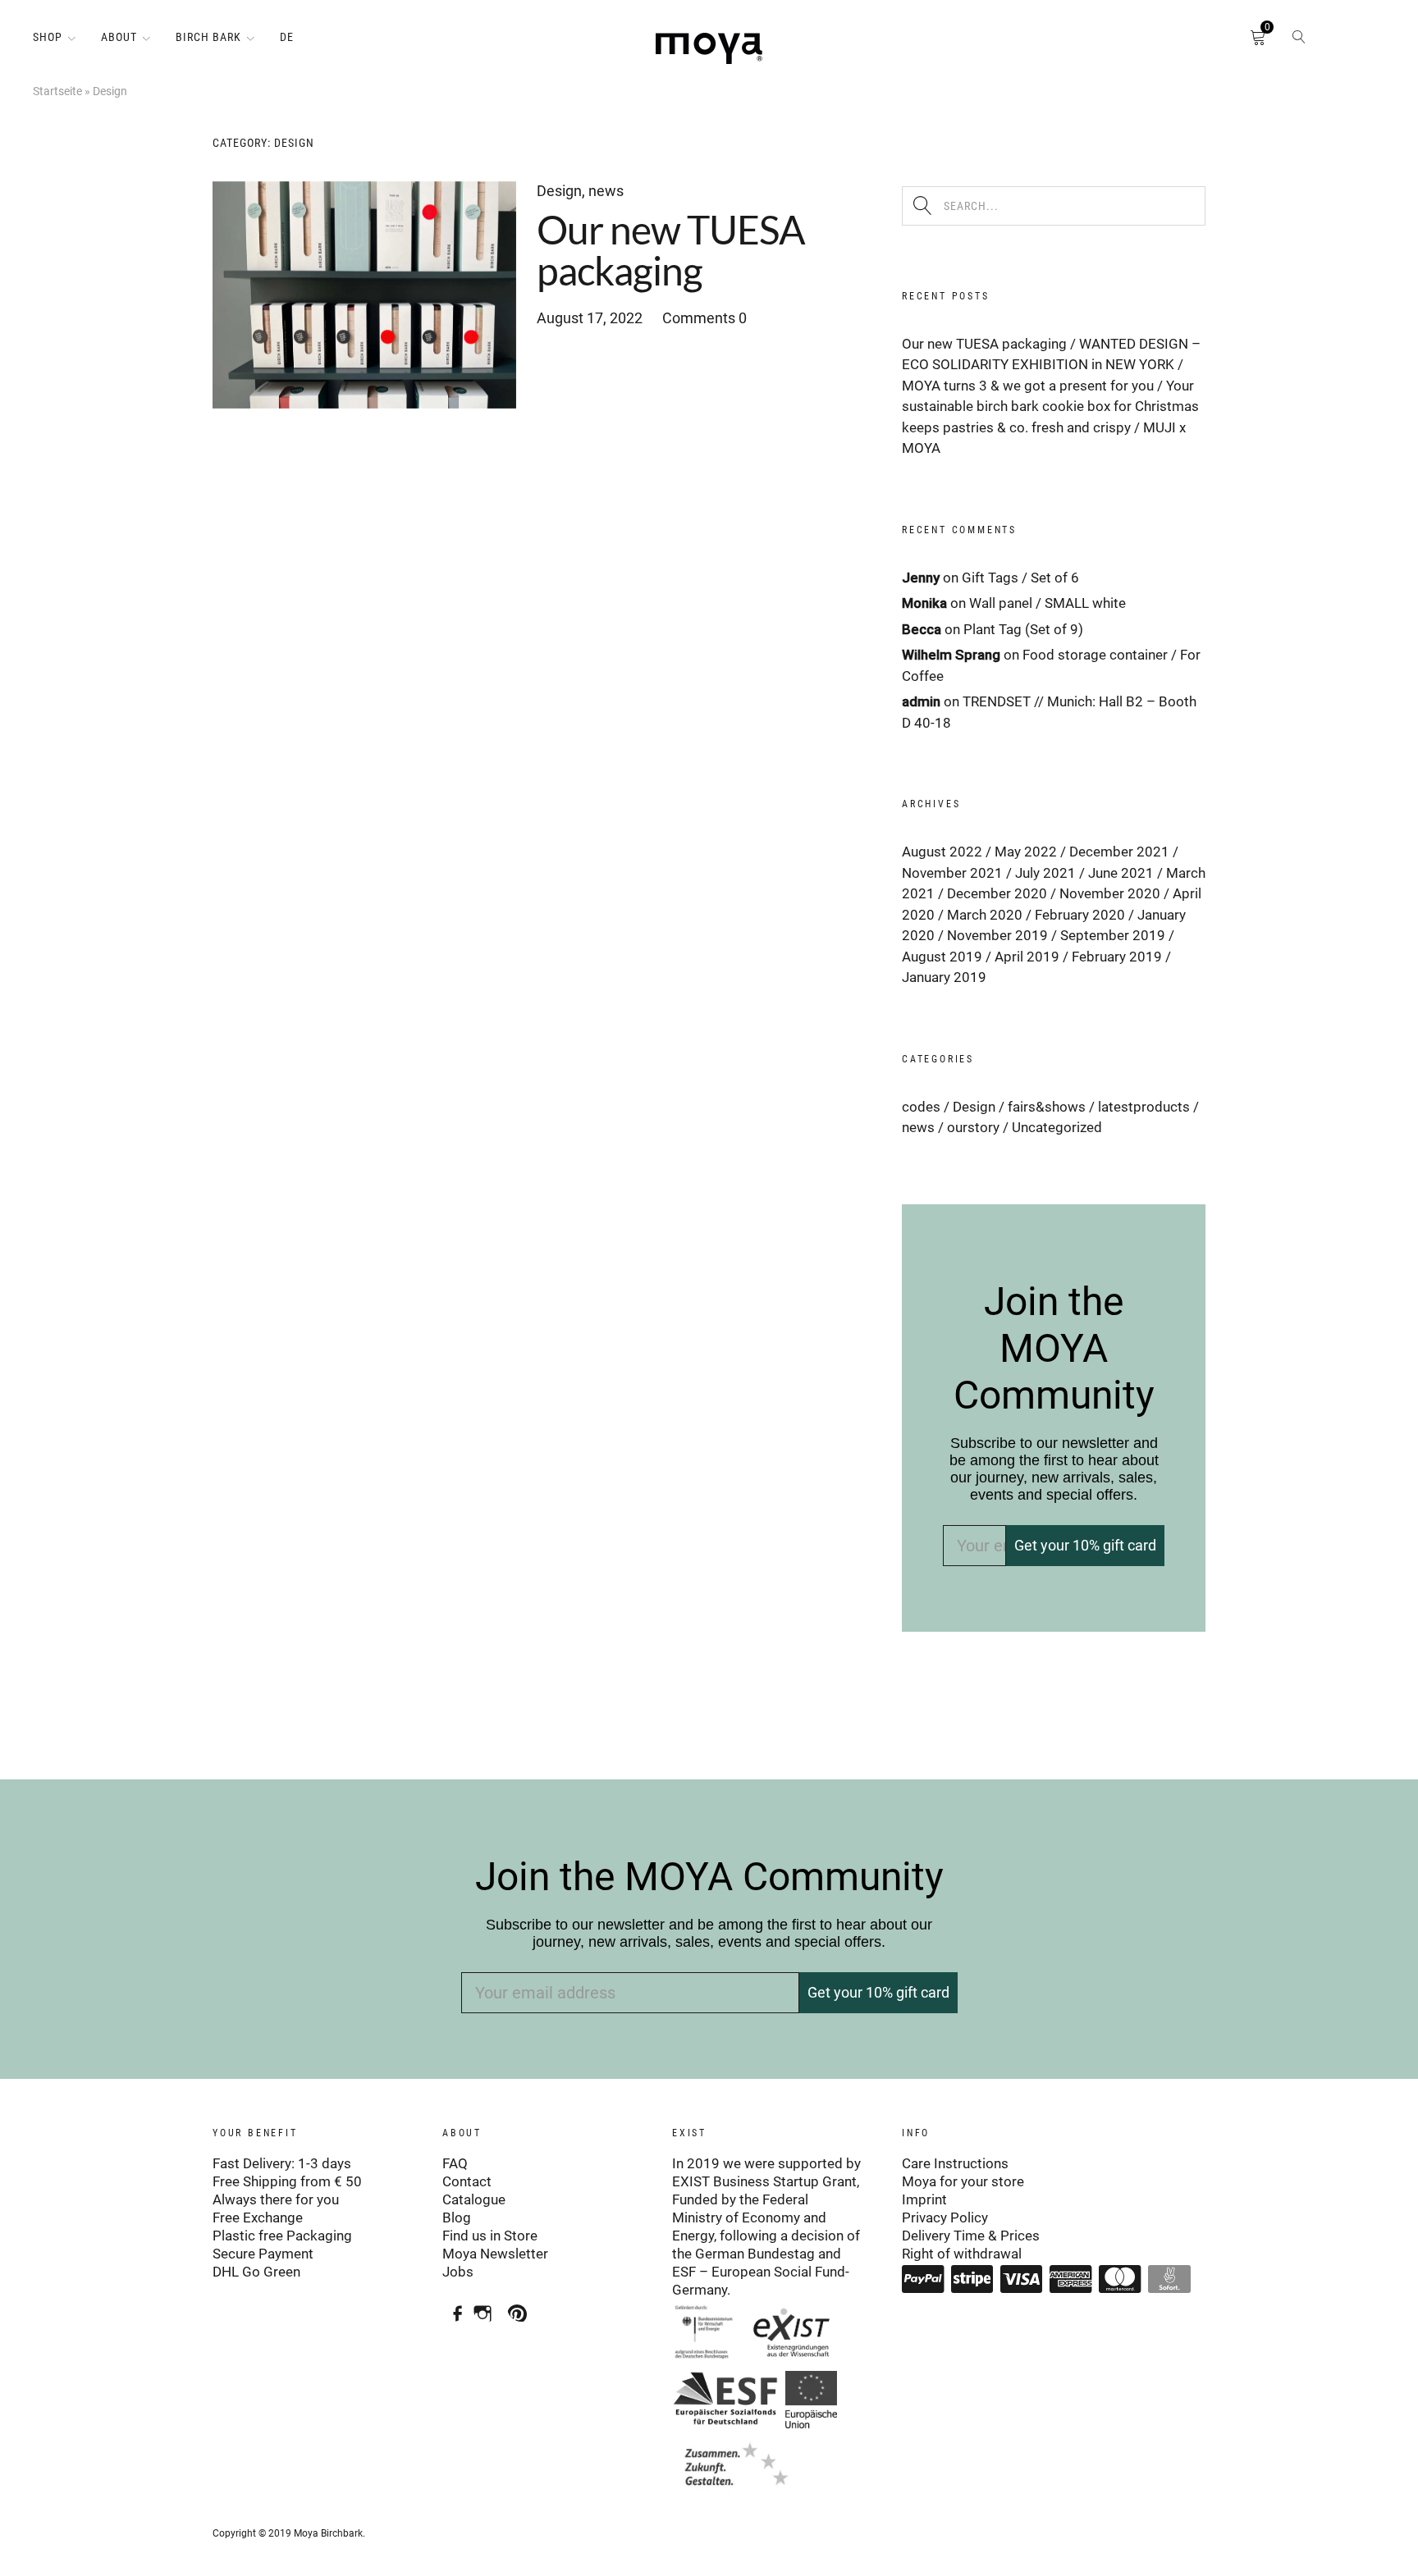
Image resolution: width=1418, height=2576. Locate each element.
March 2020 (985, 915)
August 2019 (942, 957)
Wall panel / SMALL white (1047, 603)
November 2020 (1110, 893)
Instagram (487, 2307)
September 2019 (1113, 935)
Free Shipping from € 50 (287, 2181)
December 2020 (997, 893)
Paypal (923, 2279)
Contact (467, 2181)
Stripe (972, 2279)
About (119, 37)
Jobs (458, 2272)
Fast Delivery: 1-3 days (282, 2163)
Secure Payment (263, 2254)
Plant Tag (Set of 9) (1023, 629)
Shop (48, 37)
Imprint (924, 2199)
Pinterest (521, 2307)
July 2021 (1045, 873)
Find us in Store (490, 2236)
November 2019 (997, 935)
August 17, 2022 (590, 318)
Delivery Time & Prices (971, 2236)
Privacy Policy (945, 2217)
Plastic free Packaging (282, 2236)
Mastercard (1120, 2279)
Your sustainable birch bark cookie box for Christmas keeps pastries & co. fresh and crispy (1050, 406)
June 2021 (1121, 873)
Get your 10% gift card (1085, 1545)
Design (559, 191)
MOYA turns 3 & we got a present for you (1028, 386)
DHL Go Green (256, 2272)
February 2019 (1117, 957)
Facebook (453, 2307)
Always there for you (276, 2199)
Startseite (57, 91)
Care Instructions (955, 2163)
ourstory (973, 1127)
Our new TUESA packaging (671, 250)
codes (921, 1107)
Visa (1022, 2279)
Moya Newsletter (495, 2254)
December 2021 (1119, 852)
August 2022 (942, 852)
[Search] (1299, 41)
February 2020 (1080, 915)
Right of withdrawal (962, 2254)
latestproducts (1144, 1107)
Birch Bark (208, 37)
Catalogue (474, 2199)
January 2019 (944, 977)
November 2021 (952, 873)
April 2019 (1027, 957)
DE (287, 37)
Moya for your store (963, 2181)
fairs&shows (1047, 1107)
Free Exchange (258, 2217)
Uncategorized (1057, 1127)
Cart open (1233, 41)
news (606, 191)
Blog (457, 2217)
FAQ (455, 2163)
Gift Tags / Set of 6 (1020, 578)
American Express (1071, 2279)
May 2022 (1026, 852)
